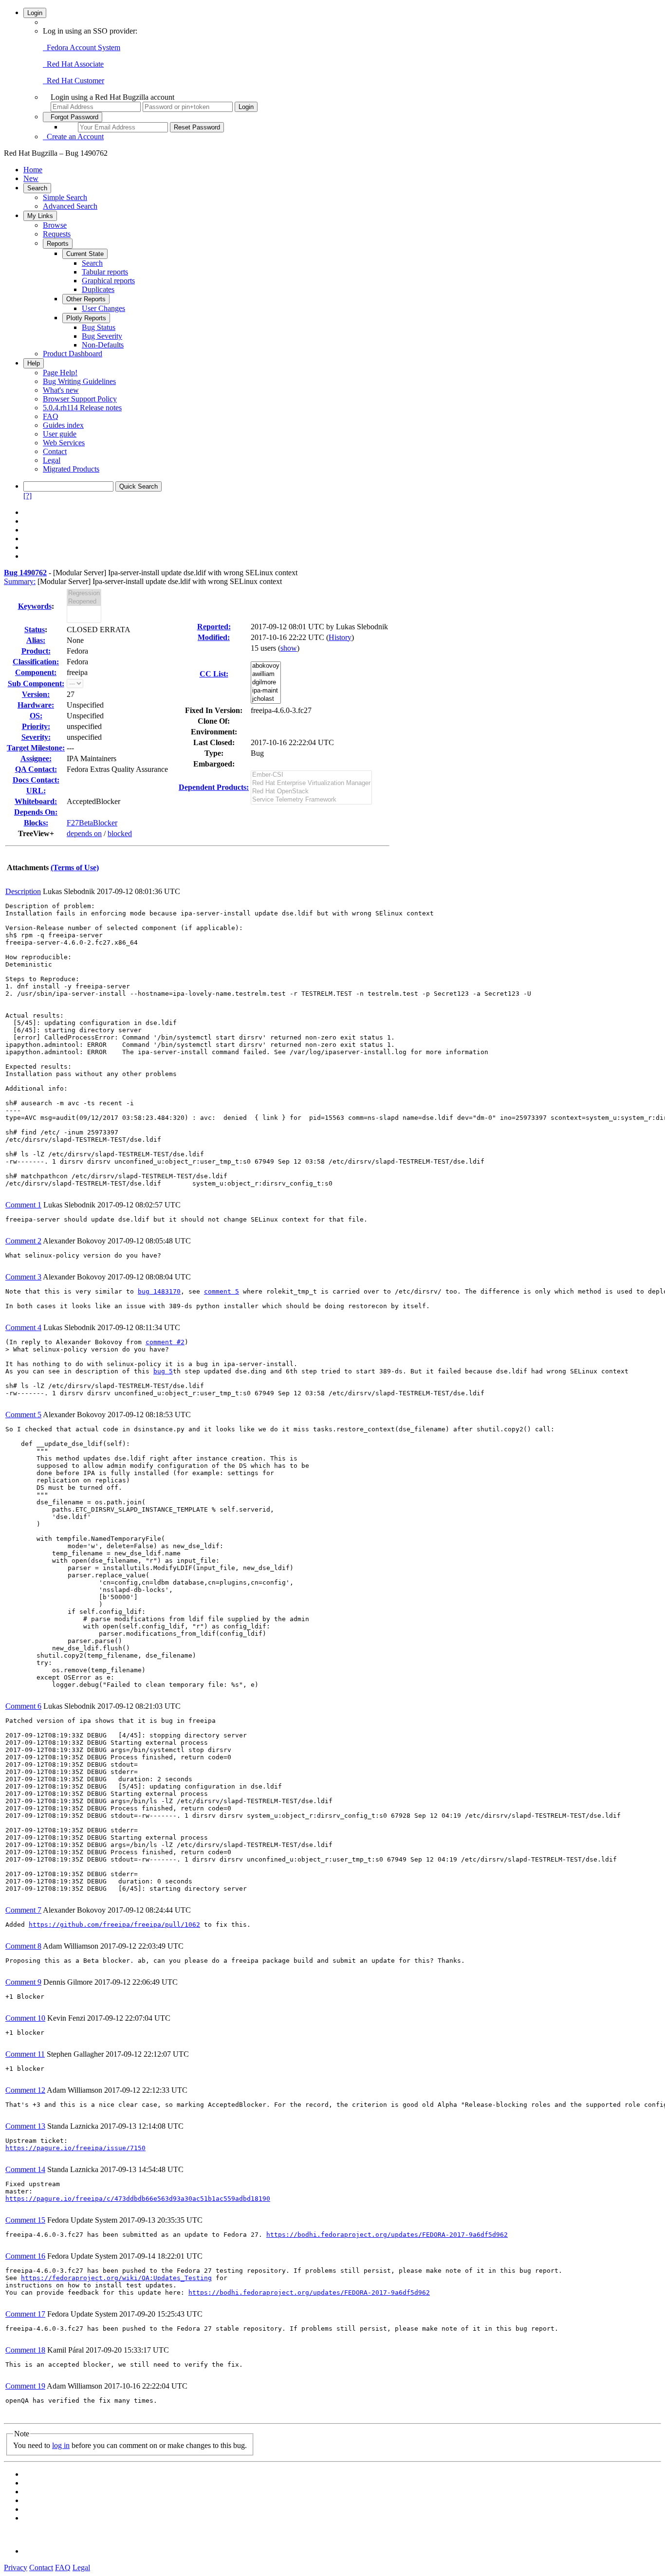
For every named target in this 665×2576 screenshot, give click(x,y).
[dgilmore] (266, 683)
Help (34, 363)
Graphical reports (108, 281)
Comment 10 (25, 2018)
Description (23, 891)
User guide (60, 434)
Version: (36, 694)
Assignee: (36, 758)
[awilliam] (266, 674)
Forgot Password (73, 117)
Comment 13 (25, 2126)
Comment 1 (23, 1205)
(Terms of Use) (75, 868)
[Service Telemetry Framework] (311, 800)
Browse (55, 225)
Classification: (36, 662)
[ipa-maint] (266, 691)
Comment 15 (25, 2220)
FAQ (51, 416)
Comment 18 (25, 2350)
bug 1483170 (159, 1291)
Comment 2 (23, 1241)
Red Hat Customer (74, 81)
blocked (120, 833)
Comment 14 (25, 2169)
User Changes (103, 308)
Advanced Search (70, 206)
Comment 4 (23, 1327)
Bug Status (99, 327)
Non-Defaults (103, 345)
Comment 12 (25, 2090)
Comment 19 (25, 2386)
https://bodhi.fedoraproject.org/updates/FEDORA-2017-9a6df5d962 (387, 2235)
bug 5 (163, 1371)
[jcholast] (266, 699)
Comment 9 (23, 1982)
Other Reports (86, 299)
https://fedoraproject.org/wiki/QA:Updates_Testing (116, 2278)
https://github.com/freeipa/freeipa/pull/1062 (114, 1925)
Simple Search (65, 197)
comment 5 (222, 1291)
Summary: (20, 581)
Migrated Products (71, 469)
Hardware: (36, 705)
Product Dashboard (73, 354)
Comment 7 (23, 1910)
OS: (36, 716)
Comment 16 (25, 2256)
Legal (52, 460)
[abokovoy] (266, 666)
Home (33, 170)
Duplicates (98, 289)
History (340, 637)
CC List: (214, 674)
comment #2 (165, 1342)
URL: (36, 791)
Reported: (214, 627)
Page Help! (60, 373)
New (31, 178)
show (289, 648)
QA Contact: (36, 769)
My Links (40, 216)
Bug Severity (102, 336)
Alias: (36, 640)
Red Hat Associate (73, 64)
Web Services (64, 443)
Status (35, 630)
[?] (28, 496)
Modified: (214, 637)
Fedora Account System (82, 47)
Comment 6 (23, 1706)
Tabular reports (105, 272)
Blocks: (36, 823)
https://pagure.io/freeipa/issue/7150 (75, 2148)
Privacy (16, 2567)
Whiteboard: (36, 801)
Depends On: (36, 812)
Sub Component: (36, 684)
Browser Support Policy (80, 399)
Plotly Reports (86, 318)
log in (61, 2445)
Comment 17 (25, 2314)
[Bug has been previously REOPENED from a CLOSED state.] (84, 602)
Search (37, 188)
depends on (84, 833)
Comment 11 (25, 2054)
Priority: (36, 726)
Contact (55, 451)
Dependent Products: (214, 787)
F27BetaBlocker (92, 823)
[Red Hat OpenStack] (311, 792)
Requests (57, 234)
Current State (85, 254)
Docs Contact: (36, 780)
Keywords (35, 606)
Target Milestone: (36, 748)
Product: (36, 651)
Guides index (63, 425)
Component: (36, 672)
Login (35, 13)
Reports (58, 244)
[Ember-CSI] (311, 775)
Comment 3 (23, 1277)
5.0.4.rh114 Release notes (82, 408)
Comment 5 (23, 1415)
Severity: (36, 737)
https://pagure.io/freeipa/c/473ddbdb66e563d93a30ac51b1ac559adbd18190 (138, 2199)
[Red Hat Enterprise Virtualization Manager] (311, 783)
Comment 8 (23, 1946)
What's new (61, 390)
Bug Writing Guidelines (79, 381)
